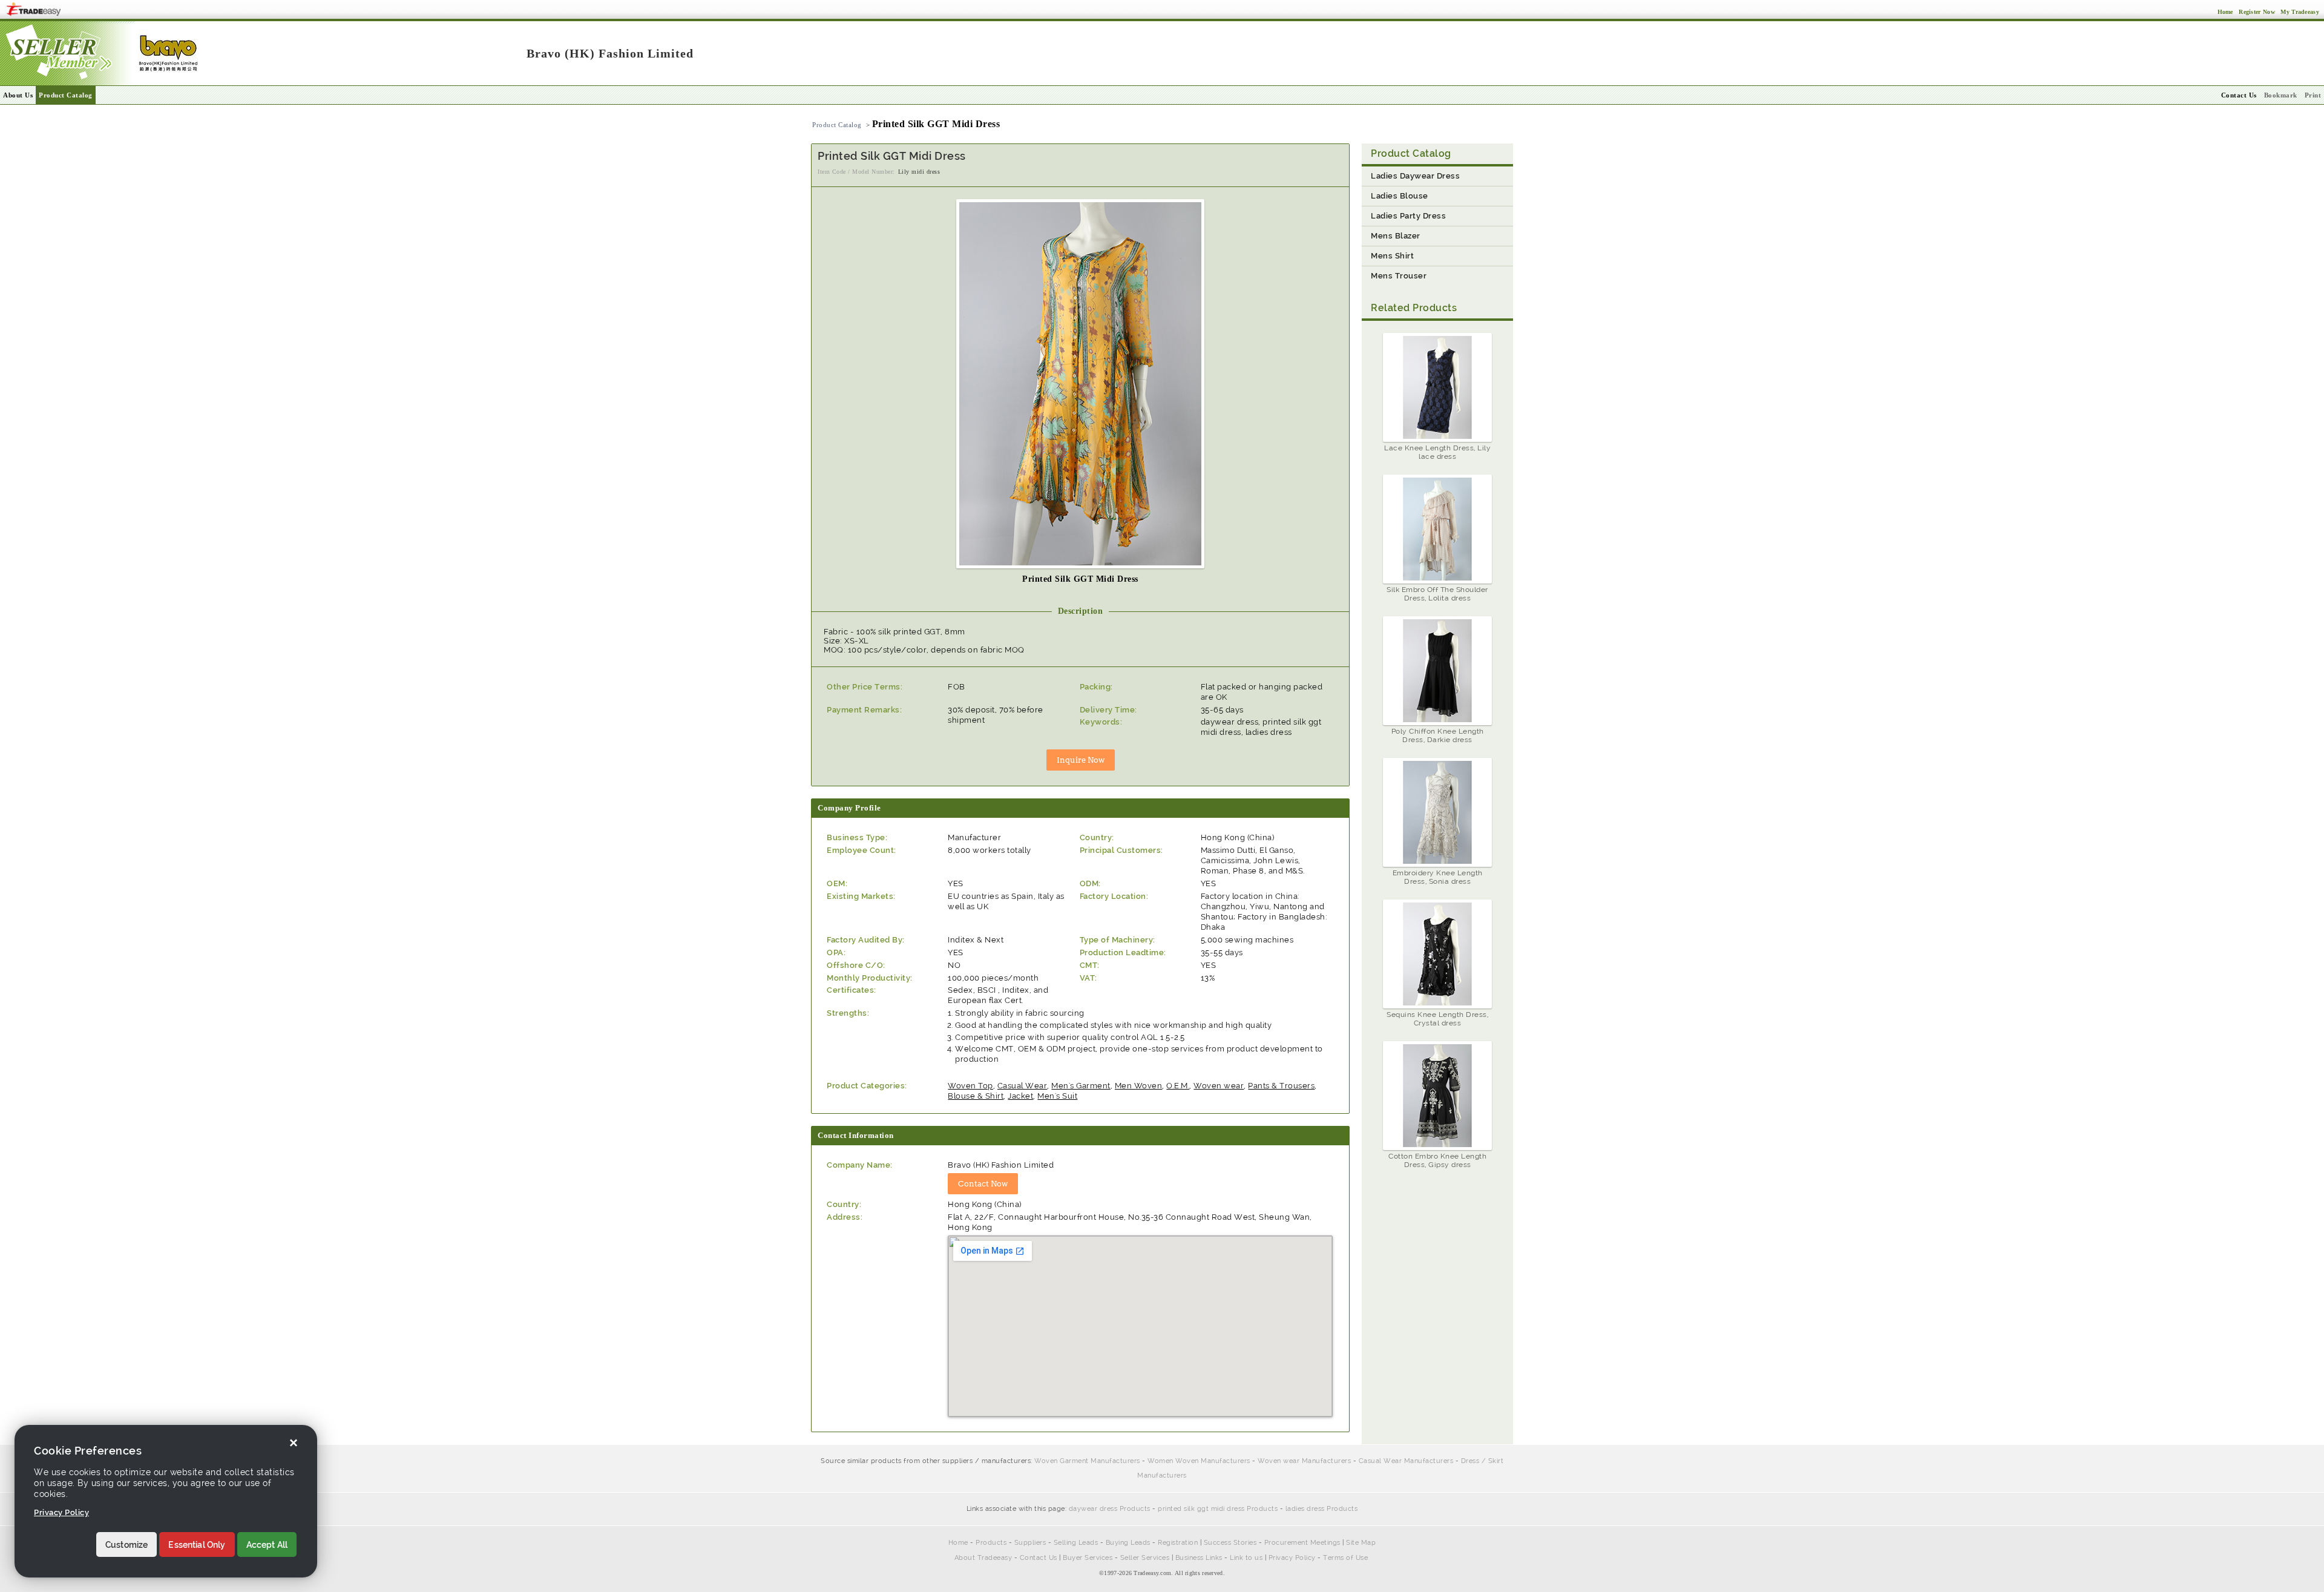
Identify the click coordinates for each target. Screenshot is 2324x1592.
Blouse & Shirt (976, 1096)
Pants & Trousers (1281, 1086)
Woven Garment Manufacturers (1087, 1461)
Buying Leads (1128, 1543)
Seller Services (1145, 1558)
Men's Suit (1057, 1096)
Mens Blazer (1396, 236)
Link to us (1246, 1558)
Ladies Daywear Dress (1415, 176)
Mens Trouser (1399, 276)
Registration (1178, 1543)
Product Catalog (66, 95)
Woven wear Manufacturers (1304, 1461)
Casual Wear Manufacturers (1406, 1461)
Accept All (267, 1545)
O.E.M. (1178, 1086)
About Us (18, 95)
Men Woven (1139, 1086)
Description (1081, 611)
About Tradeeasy (983, 1558)
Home (958, 1543)
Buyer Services (1088, 1558)
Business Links (1199, 1558)
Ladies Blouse (1400, 196)
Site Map (1361, 1543)
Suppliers (1030, 1543)
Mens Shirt (1392, 256)
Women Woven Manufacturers (1199, 1461)
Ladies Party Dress (1408, 216)
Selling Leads (1076, 1543)
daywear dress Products (1110, 1509)
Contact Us (1039, 1558)
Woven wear (1219, 1086)
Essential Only (197, 1545)
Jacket (1020, 1096)
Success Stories (1230, 1543)
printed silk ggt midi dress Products (1218, 1509)
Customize (126, 1545)
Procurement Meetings (1302, 1543)
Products (991, 1543)
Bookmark (2281, 95)
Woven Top (970, 1086)
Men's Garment (1081, 1086)
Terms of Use (1345, 1558)
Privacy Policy (1292, 1558)
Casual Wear (1022, 1086)
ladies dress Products (1322, 1509)
